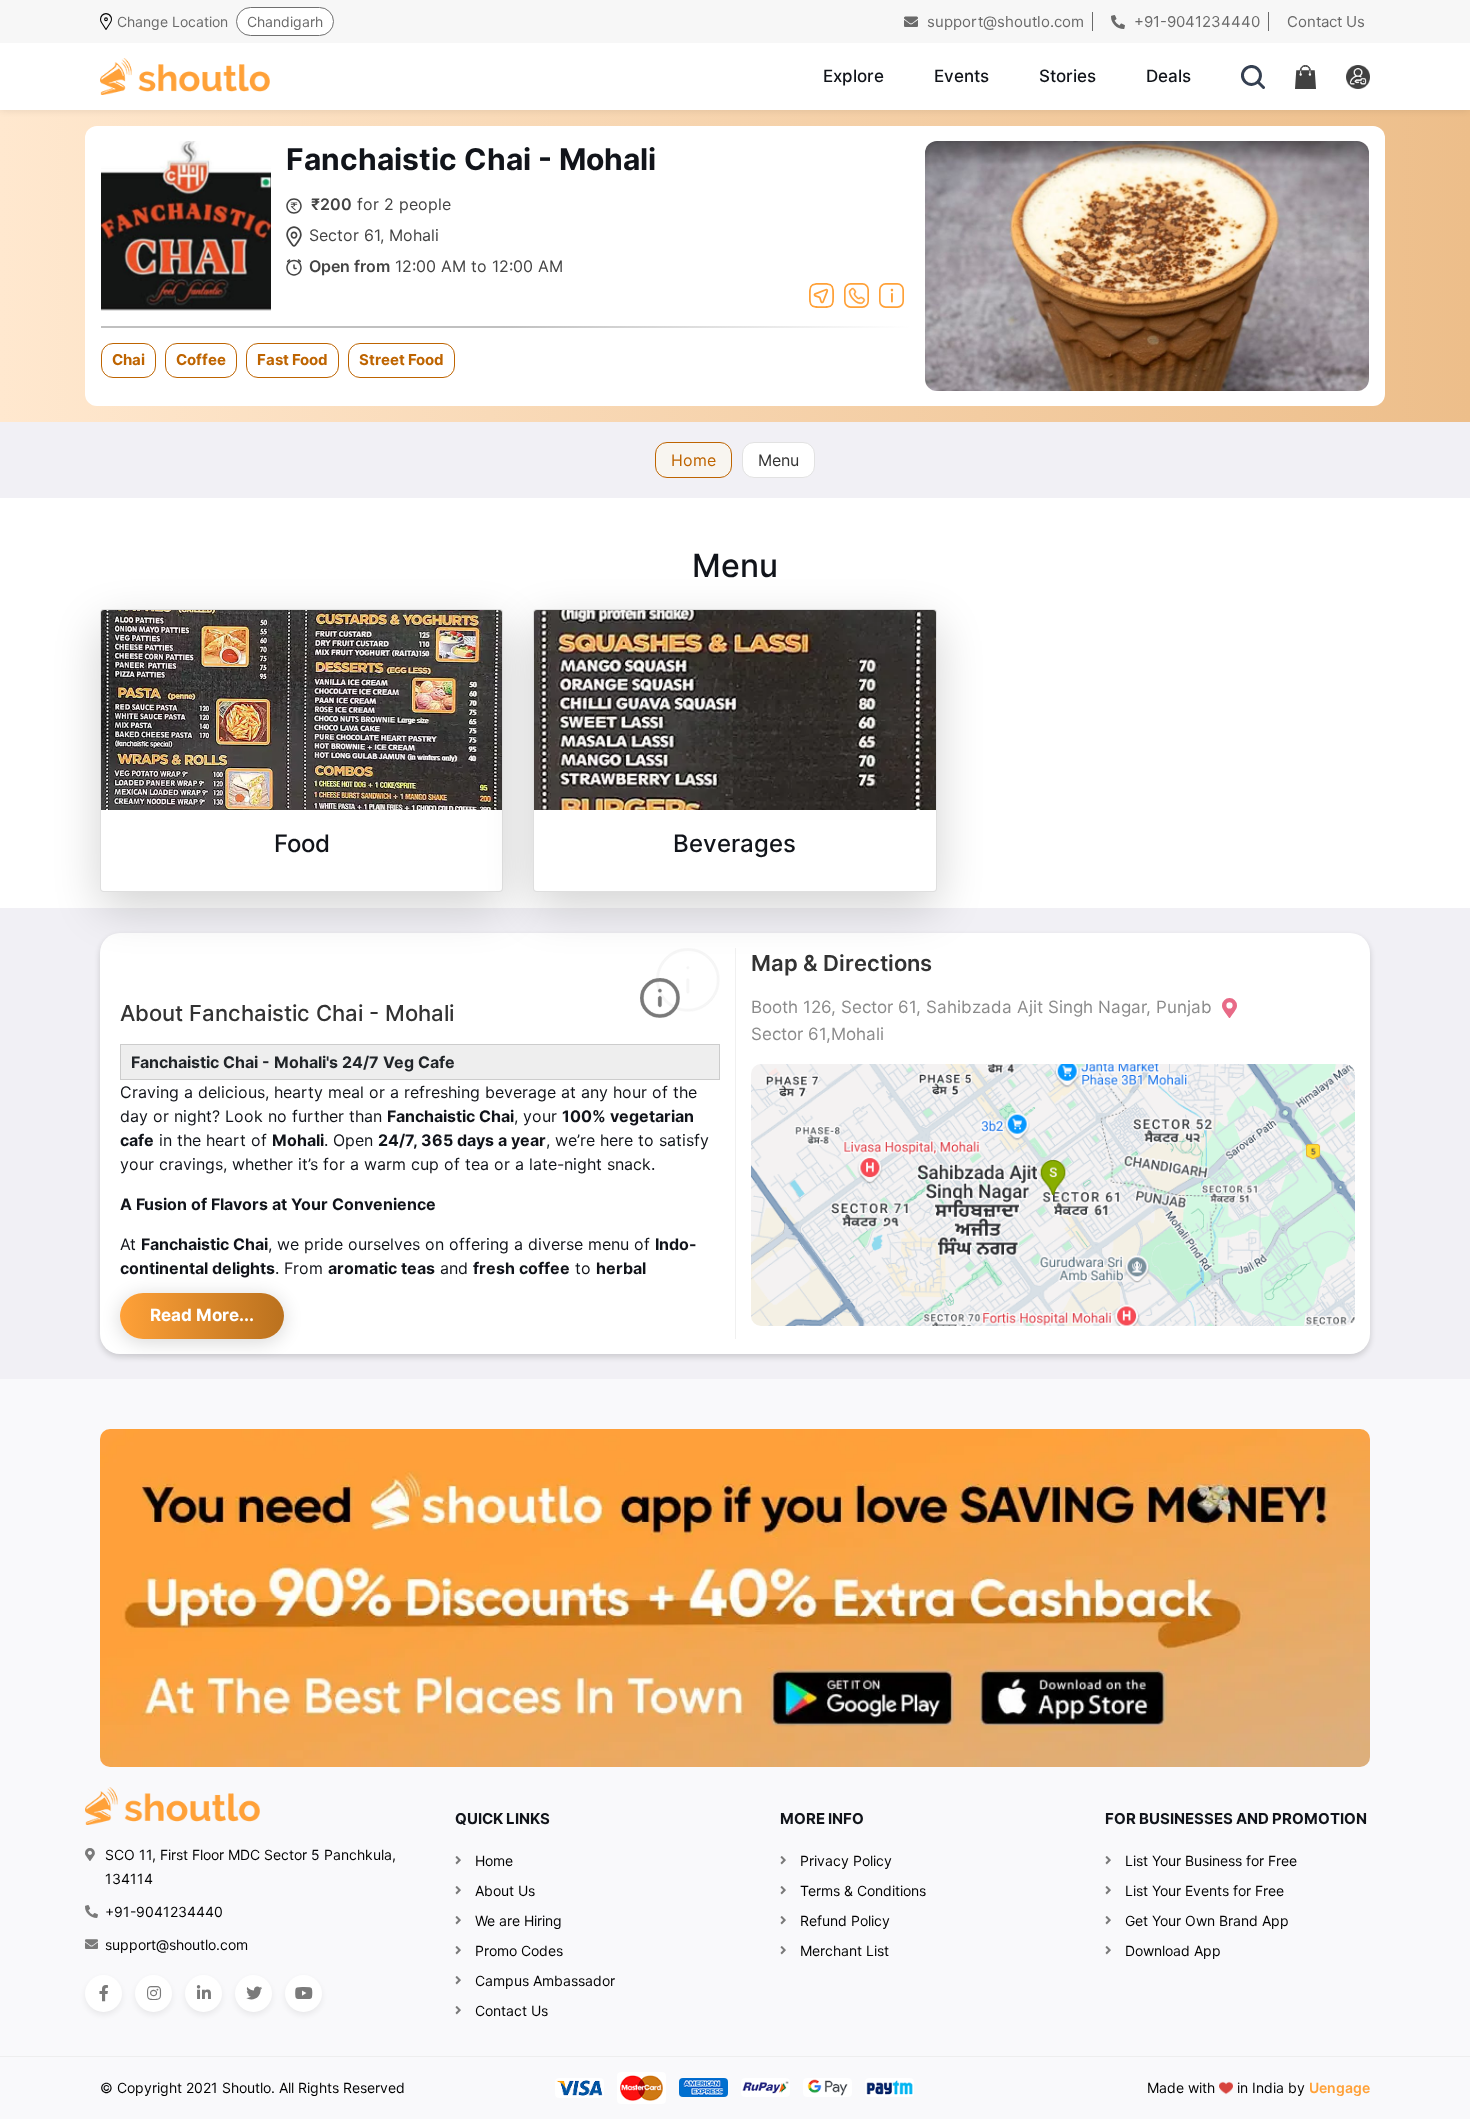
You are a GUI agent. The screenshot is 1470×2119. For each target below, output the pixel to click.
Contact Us (1326, 21)
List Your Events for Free (1204, 1890)
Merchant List (844, 1950)
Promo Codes (519, 1950)
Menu (778, 460)
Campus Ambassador (545, 1980)
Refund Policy (845, 1920)
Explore (853, 76)
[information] (891, 294)
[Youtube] (303, 1993)
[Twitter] (253, 1993)
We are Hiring (518, 1920)
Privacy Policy (846, 1860)
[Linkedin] (203, 1993)
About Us (505, 1890)
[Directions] (821, 294)
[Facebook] (103, 1993)
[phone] (856, 294)
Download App (1173, 1950)
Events (961, 76)
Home (693, 460)
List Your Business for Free (1211, 1860)
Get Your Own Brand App (1207, 1920)
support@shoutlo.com (1003, 21)
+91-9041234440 (1195, 21)
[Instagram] (153, 1993)
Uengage (1339, 2087)
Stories (1067, 76)
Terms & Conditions (863, 1890)
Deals (1168, 76)
